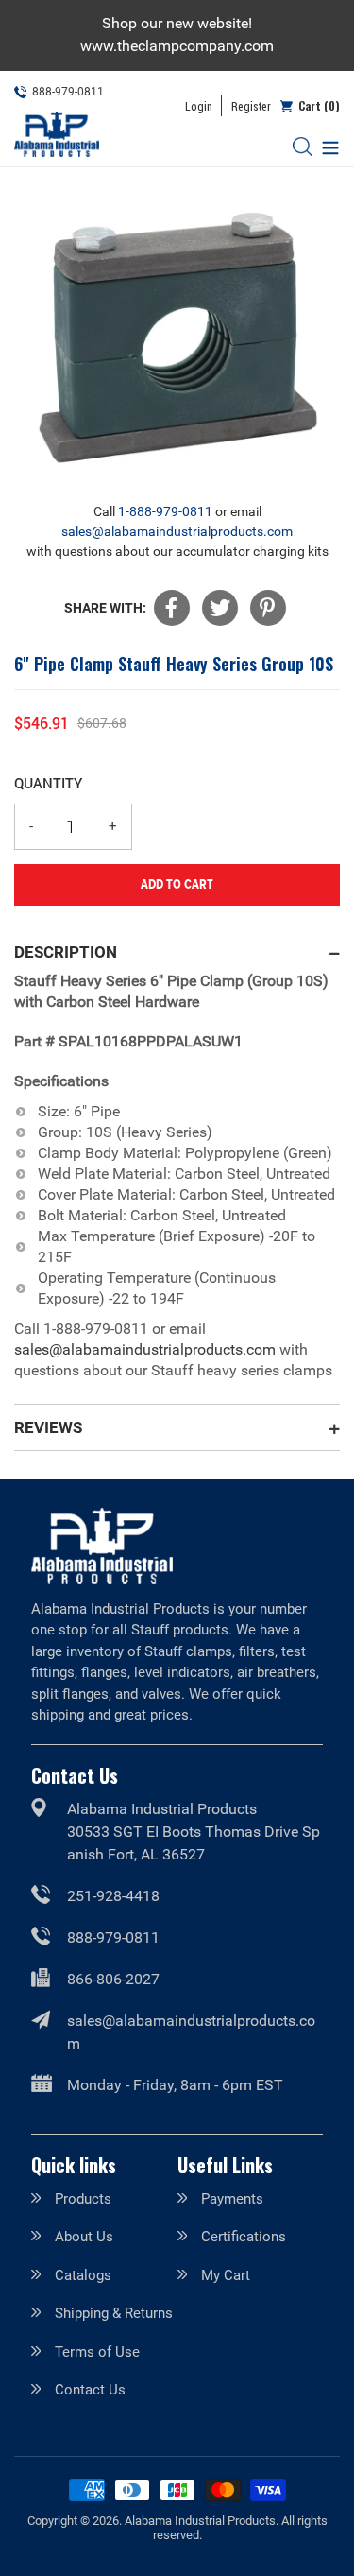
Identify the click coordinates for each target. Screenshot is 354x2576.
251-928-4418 (113, 1896)
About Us (84, 2237)
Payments (232, 2199)
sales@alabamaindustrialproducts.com (177, 531)
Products (83, 2199)
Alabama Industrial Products (200, 2521)
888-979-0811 (113, 1937)
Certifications (244, 2237)
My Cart (226, 2275)
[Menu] (326, 146)
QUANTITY (48, 783)
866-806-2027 (113, 1979)
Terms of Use (97, 2352)
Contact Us (90, 2390)
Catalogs (83, 2275)
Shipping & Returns (114, 2313)
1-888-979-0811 (165, 511)
